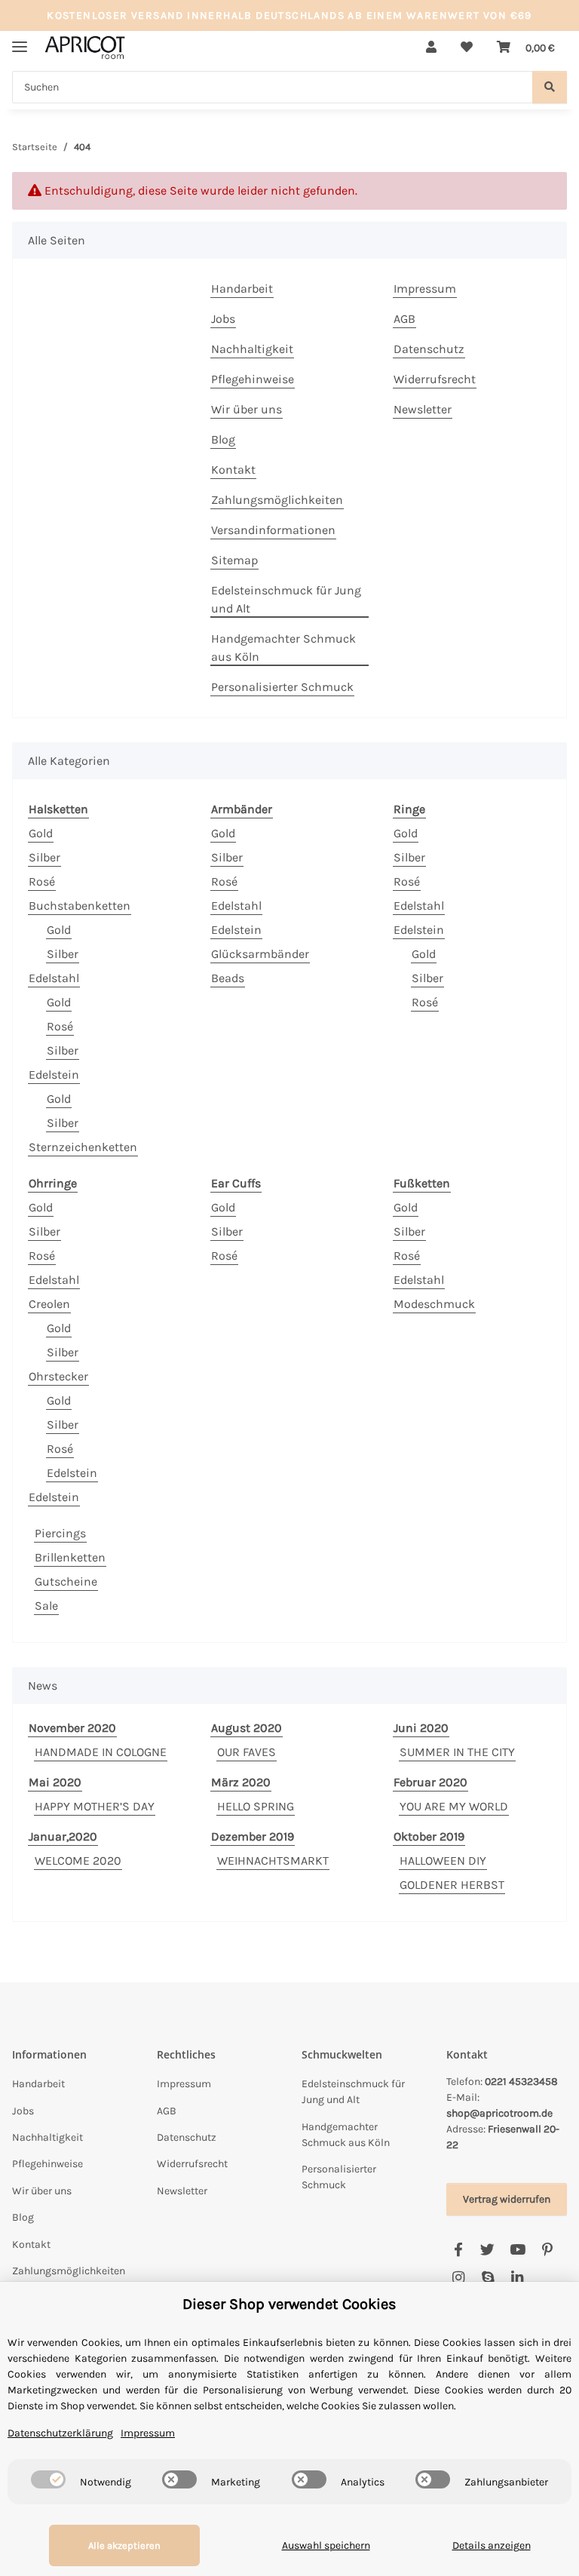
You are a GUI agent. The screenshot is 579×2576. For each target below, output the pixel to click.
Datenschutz (429, 349)
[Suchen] (550, 87)
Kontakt (233, 470)
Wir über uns (247, 409)
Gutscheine (66, 1581)
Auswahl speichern (326, 2545)
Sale (46, 1606)
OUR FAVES (247, 1752)
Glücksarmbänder (260, 954)
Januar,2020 (63, 1836)
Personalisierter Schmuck (282, 687)
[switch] (48, 2479)
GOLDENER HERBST (452, 1885)
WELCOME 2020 (78, 1861)
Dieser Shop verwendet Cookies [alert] (289, 2304)
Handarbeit (242, 289)
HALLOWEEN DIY (443, 1861)
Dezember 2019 (253, 1836)
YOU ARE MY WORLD (454, 1806)
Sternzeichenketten (83, 1147)
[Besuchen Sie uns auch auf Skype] (487, 2278)
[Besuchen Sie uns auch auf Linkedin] (518, 2278)
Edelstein (54, 1075)
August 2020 (247, 1728)
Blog (223, 439)
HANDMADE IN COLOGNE (101, 1752)
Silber (44, 857)
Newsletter (423, 409)
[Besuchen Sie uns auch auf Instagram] (458, 2278)
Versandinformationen (273, 530)
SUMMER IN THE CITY (457, 1752)
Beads (228, 978)
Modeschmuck (434, 1304)
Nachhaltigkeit (252, 349)
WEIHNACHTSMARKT (273, 1861)
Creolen (49, 1304)
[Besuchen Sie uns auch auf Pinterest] (547, 2251)
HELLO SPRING (256, 1806)
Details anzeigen (492, 2545)
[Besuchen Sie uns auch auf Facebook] (458, 2251)
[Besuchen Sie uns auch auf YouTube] (518, 2251)
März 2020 (241, 1782)
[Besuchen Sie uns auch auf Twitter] (487, 2251)
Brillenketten (70, 1557)
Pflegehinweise (253, 379)
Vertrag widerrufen (507, 2199)
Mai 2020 (55, 1782)
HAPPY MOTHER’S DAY (95, 1806)
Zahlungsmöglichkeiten (277, 500)
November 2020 (72, 1728)
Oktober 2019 (429, 1836)
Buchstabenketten (80, 906)
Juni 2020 (421, 1728)
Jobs (223, 319)
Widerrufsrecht (435, 379)
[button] (431, 48)
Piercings (60, 1533)
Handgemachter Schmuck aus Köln (283, 648)
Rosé (42, 881)
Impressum (425, 289)
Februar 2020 (430, 1782)
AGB (404, 319)
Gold (41, 833)
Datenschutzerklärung (60, 2433)
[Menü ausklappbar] (20, 40)
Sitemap (234, 560)
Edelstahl (54, 978)
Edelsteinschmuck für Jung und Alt (286, 599)
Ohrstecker (58, 1376)
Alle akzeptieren (124, 2545)
